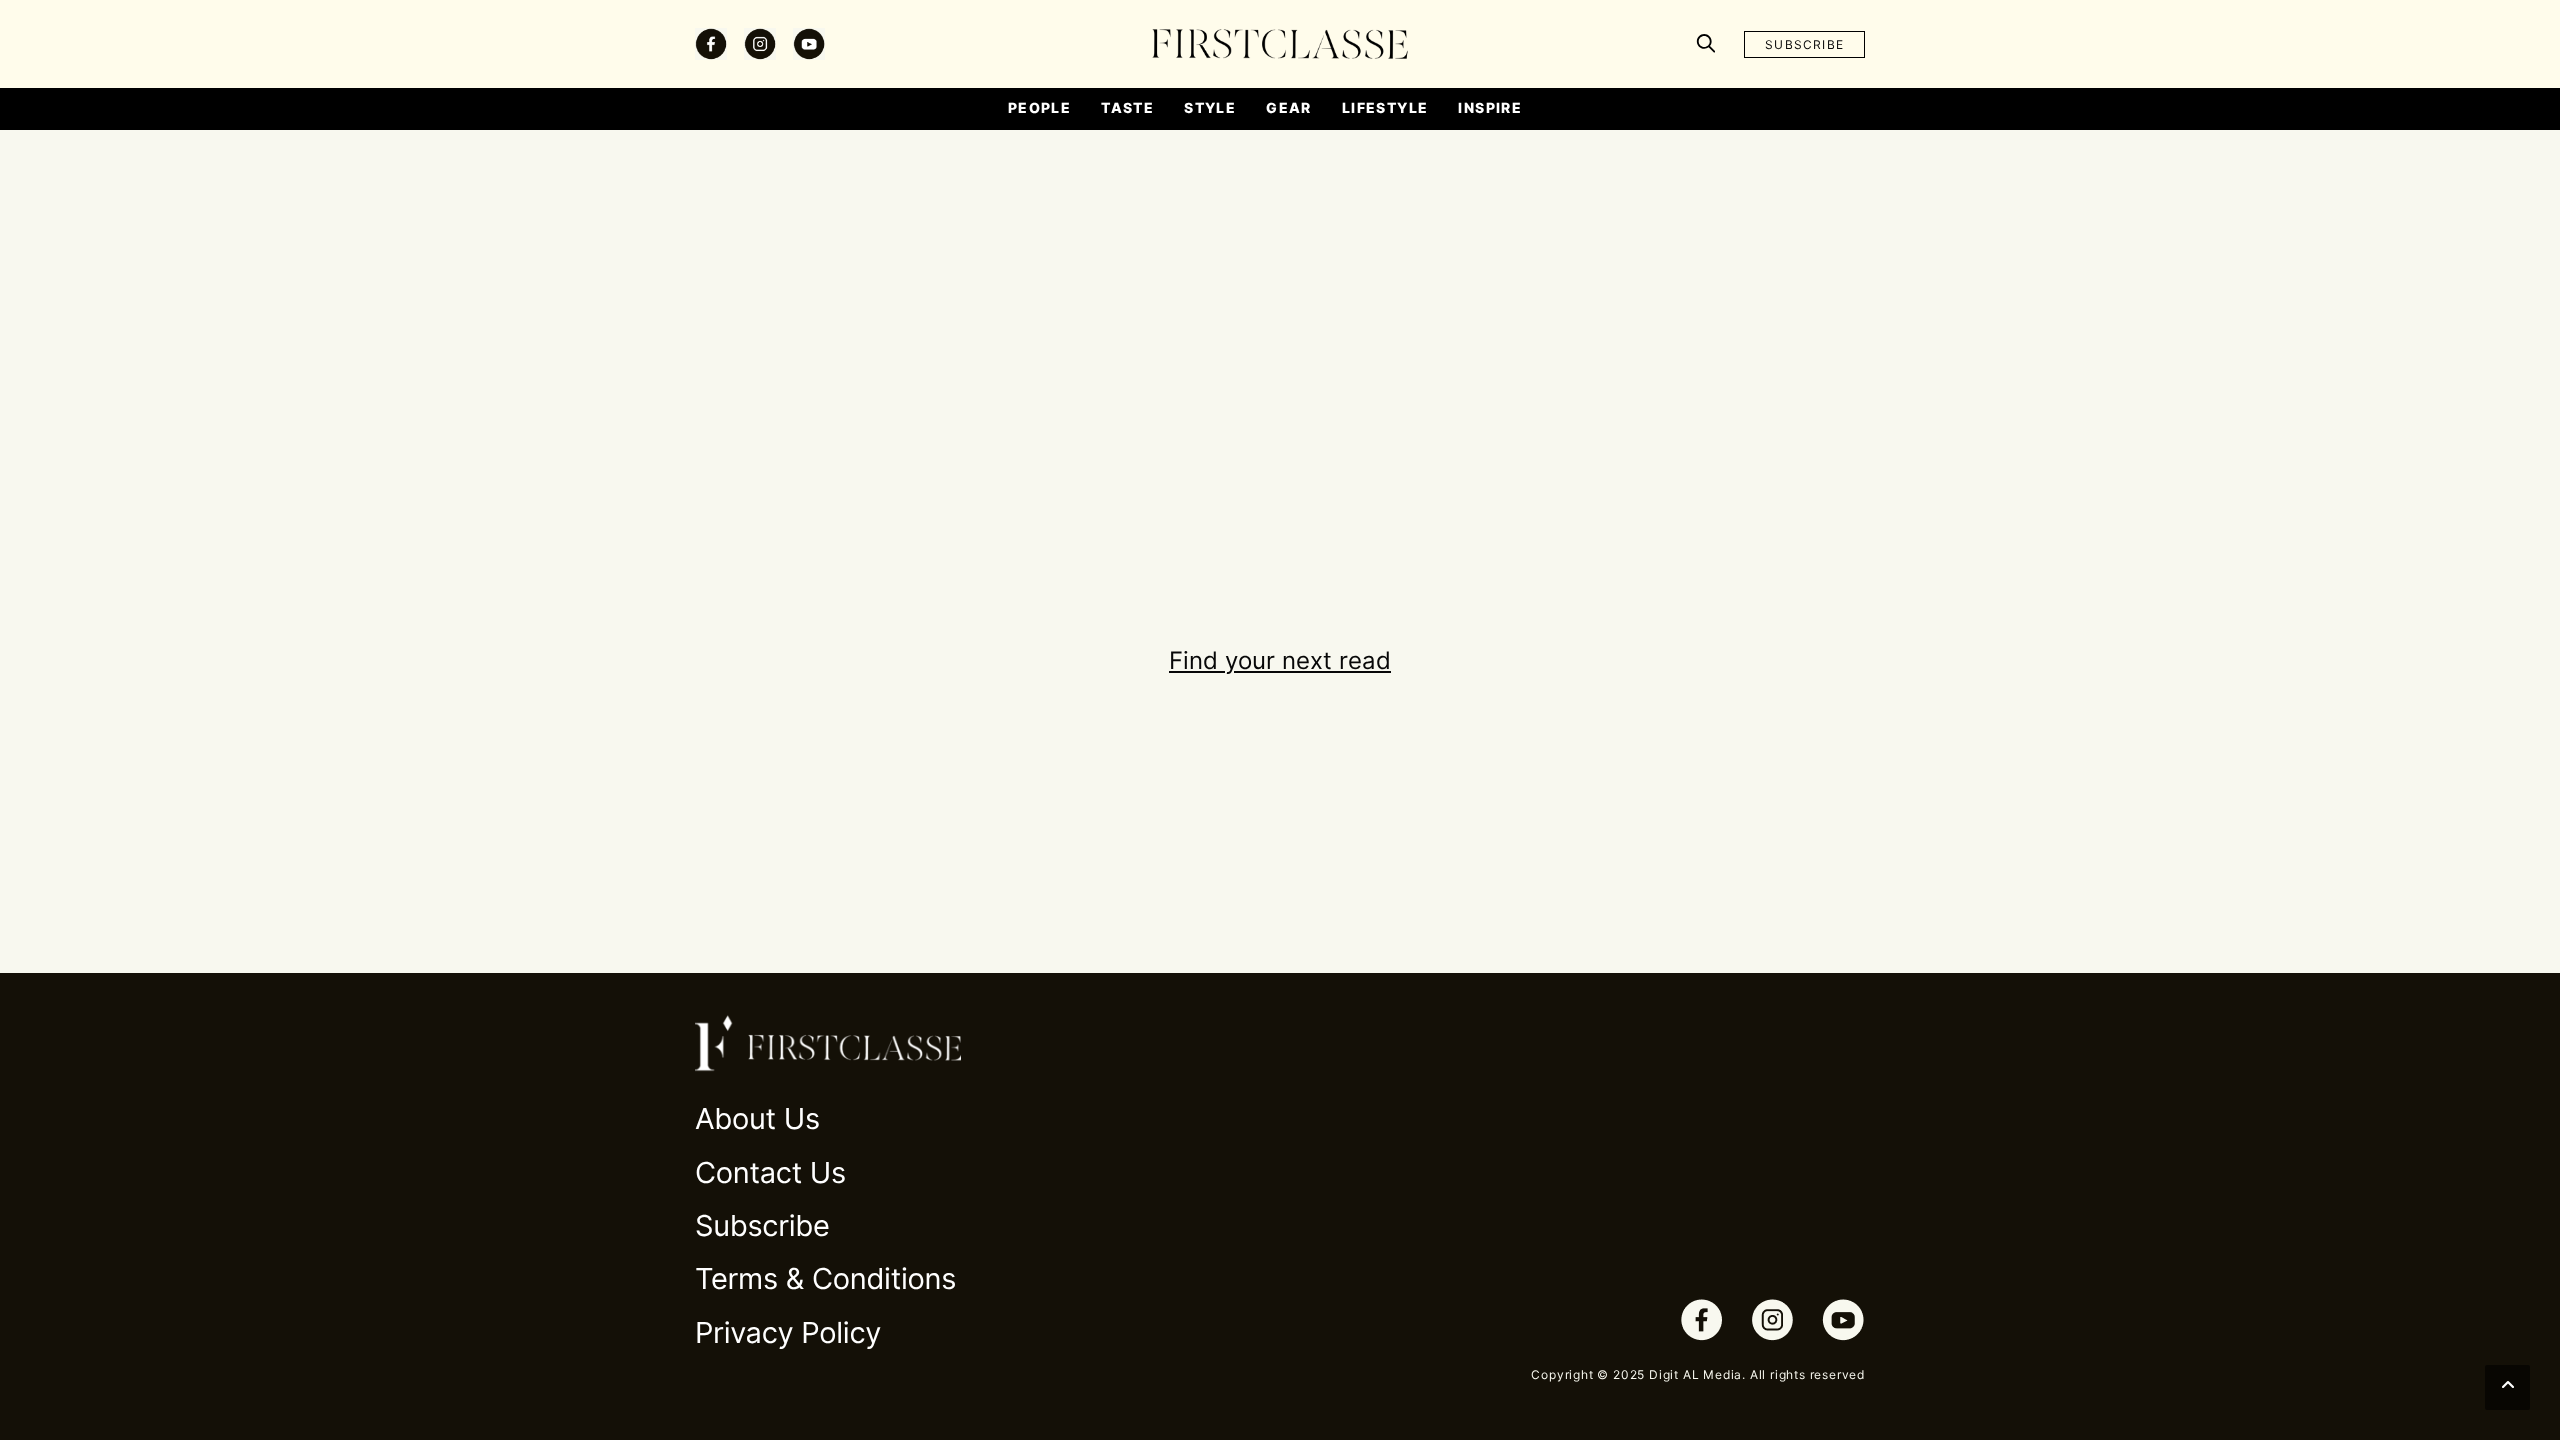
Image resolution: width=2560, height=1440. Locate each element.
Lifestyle (1385, 107)
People (1039, 107)
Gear (1289, 107)
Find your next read (1280, 660)
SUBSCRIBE (1804, 44)
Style (1210, 107)
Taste (1127, 107)
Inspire (1490, 107)
